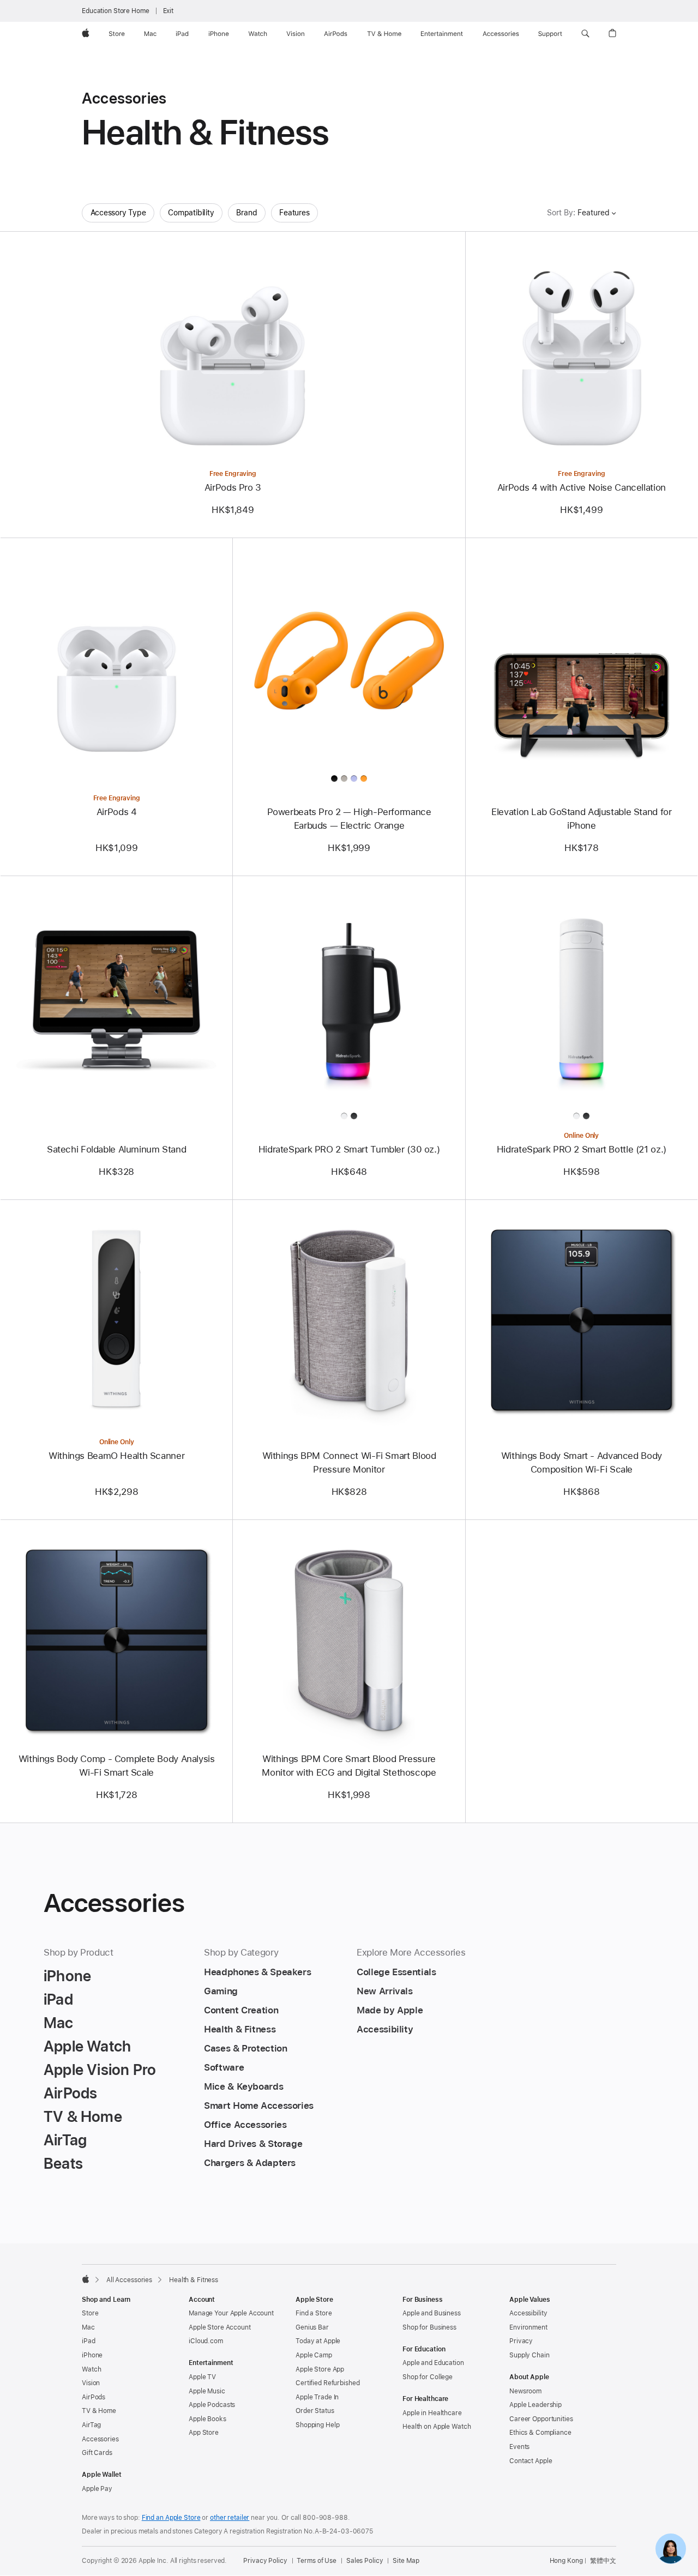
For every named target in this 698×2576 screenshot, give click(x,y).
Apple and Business (432, 2313)
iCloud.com (206, 2341)
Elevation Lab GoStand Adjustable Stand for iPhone (581, 819)
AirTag (91, 2425)
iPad (89, 2341)
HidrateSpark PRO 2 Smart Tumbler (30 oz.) (349, 1149)
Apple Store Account (220, 2327)
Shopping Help (317, 2425)
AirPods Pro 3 (233, 487)
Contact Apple (531, 2461)
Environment (528, 2327)
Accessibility (528, 2313)
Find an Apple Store (171, 2518)
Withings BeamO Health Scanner (116, 1456)
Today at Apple (318, 2341)
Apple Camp (314, 2355)
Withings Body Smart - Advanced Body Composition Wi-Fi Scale (582, 1462)
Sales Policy (365, 2561)
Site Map (406, 2561)
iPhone (92, 2355)
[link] (671, 2549)
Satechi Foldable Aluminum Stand (116, 1149)
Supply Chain (529, 2355)
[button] (585, 34)
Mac (88, 2327)
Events (519, 2447)
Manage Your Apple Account (231, 2313)
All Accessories (129, 2280)
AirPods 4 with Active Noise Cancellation (582, 487)
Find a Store (314, 2313)
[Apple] (86, 2279)
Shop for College (428, 2377)
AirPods (94, 2397)
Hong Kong (566, 2561)
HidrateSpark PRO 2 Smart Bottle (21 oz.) (582, 1149)
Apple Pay (97, 2489)
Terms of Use (317, 2561)
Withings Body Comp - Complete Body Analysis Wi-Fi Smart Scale (117, 1766)
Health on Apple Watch (437, 2427)
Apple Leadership (535, 2405)
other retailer (230, 2518)
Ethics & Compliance (540, 2433)
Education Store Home (116, 11)
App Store (204, 2433)
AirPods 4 (117, 812)
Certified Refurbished (327, 2383)
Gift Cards (97, 2453)
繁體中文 (603, 2561)
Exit (169, 11)
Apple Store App (320, 2369)
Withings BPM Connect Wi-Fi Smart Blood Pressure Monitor (349, 1462)
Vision (91, 2383)
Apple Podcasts (212, 2405)
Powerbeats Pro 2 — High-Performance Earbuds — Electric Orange (349, 819)
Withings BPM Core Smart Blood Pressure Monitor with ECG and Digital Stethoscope (349, 1766)
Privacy (521, 2341)
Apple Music (207, 2391)
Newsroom (525, 2391)
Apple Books (207, 2419)
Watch (91, 2369)
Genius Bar (312, 2327)
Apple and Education (433, 2363)
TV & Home (99, 2411)
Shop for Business (429, 2327)
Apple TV (202, 2377)
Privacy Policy (265, 2561)
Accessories (100, 2439)
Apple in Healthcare (432, 2413)
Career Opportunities (541, 2419)
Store (90, 2313)
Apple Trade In (317, 2397)
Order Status (315, 2411)
